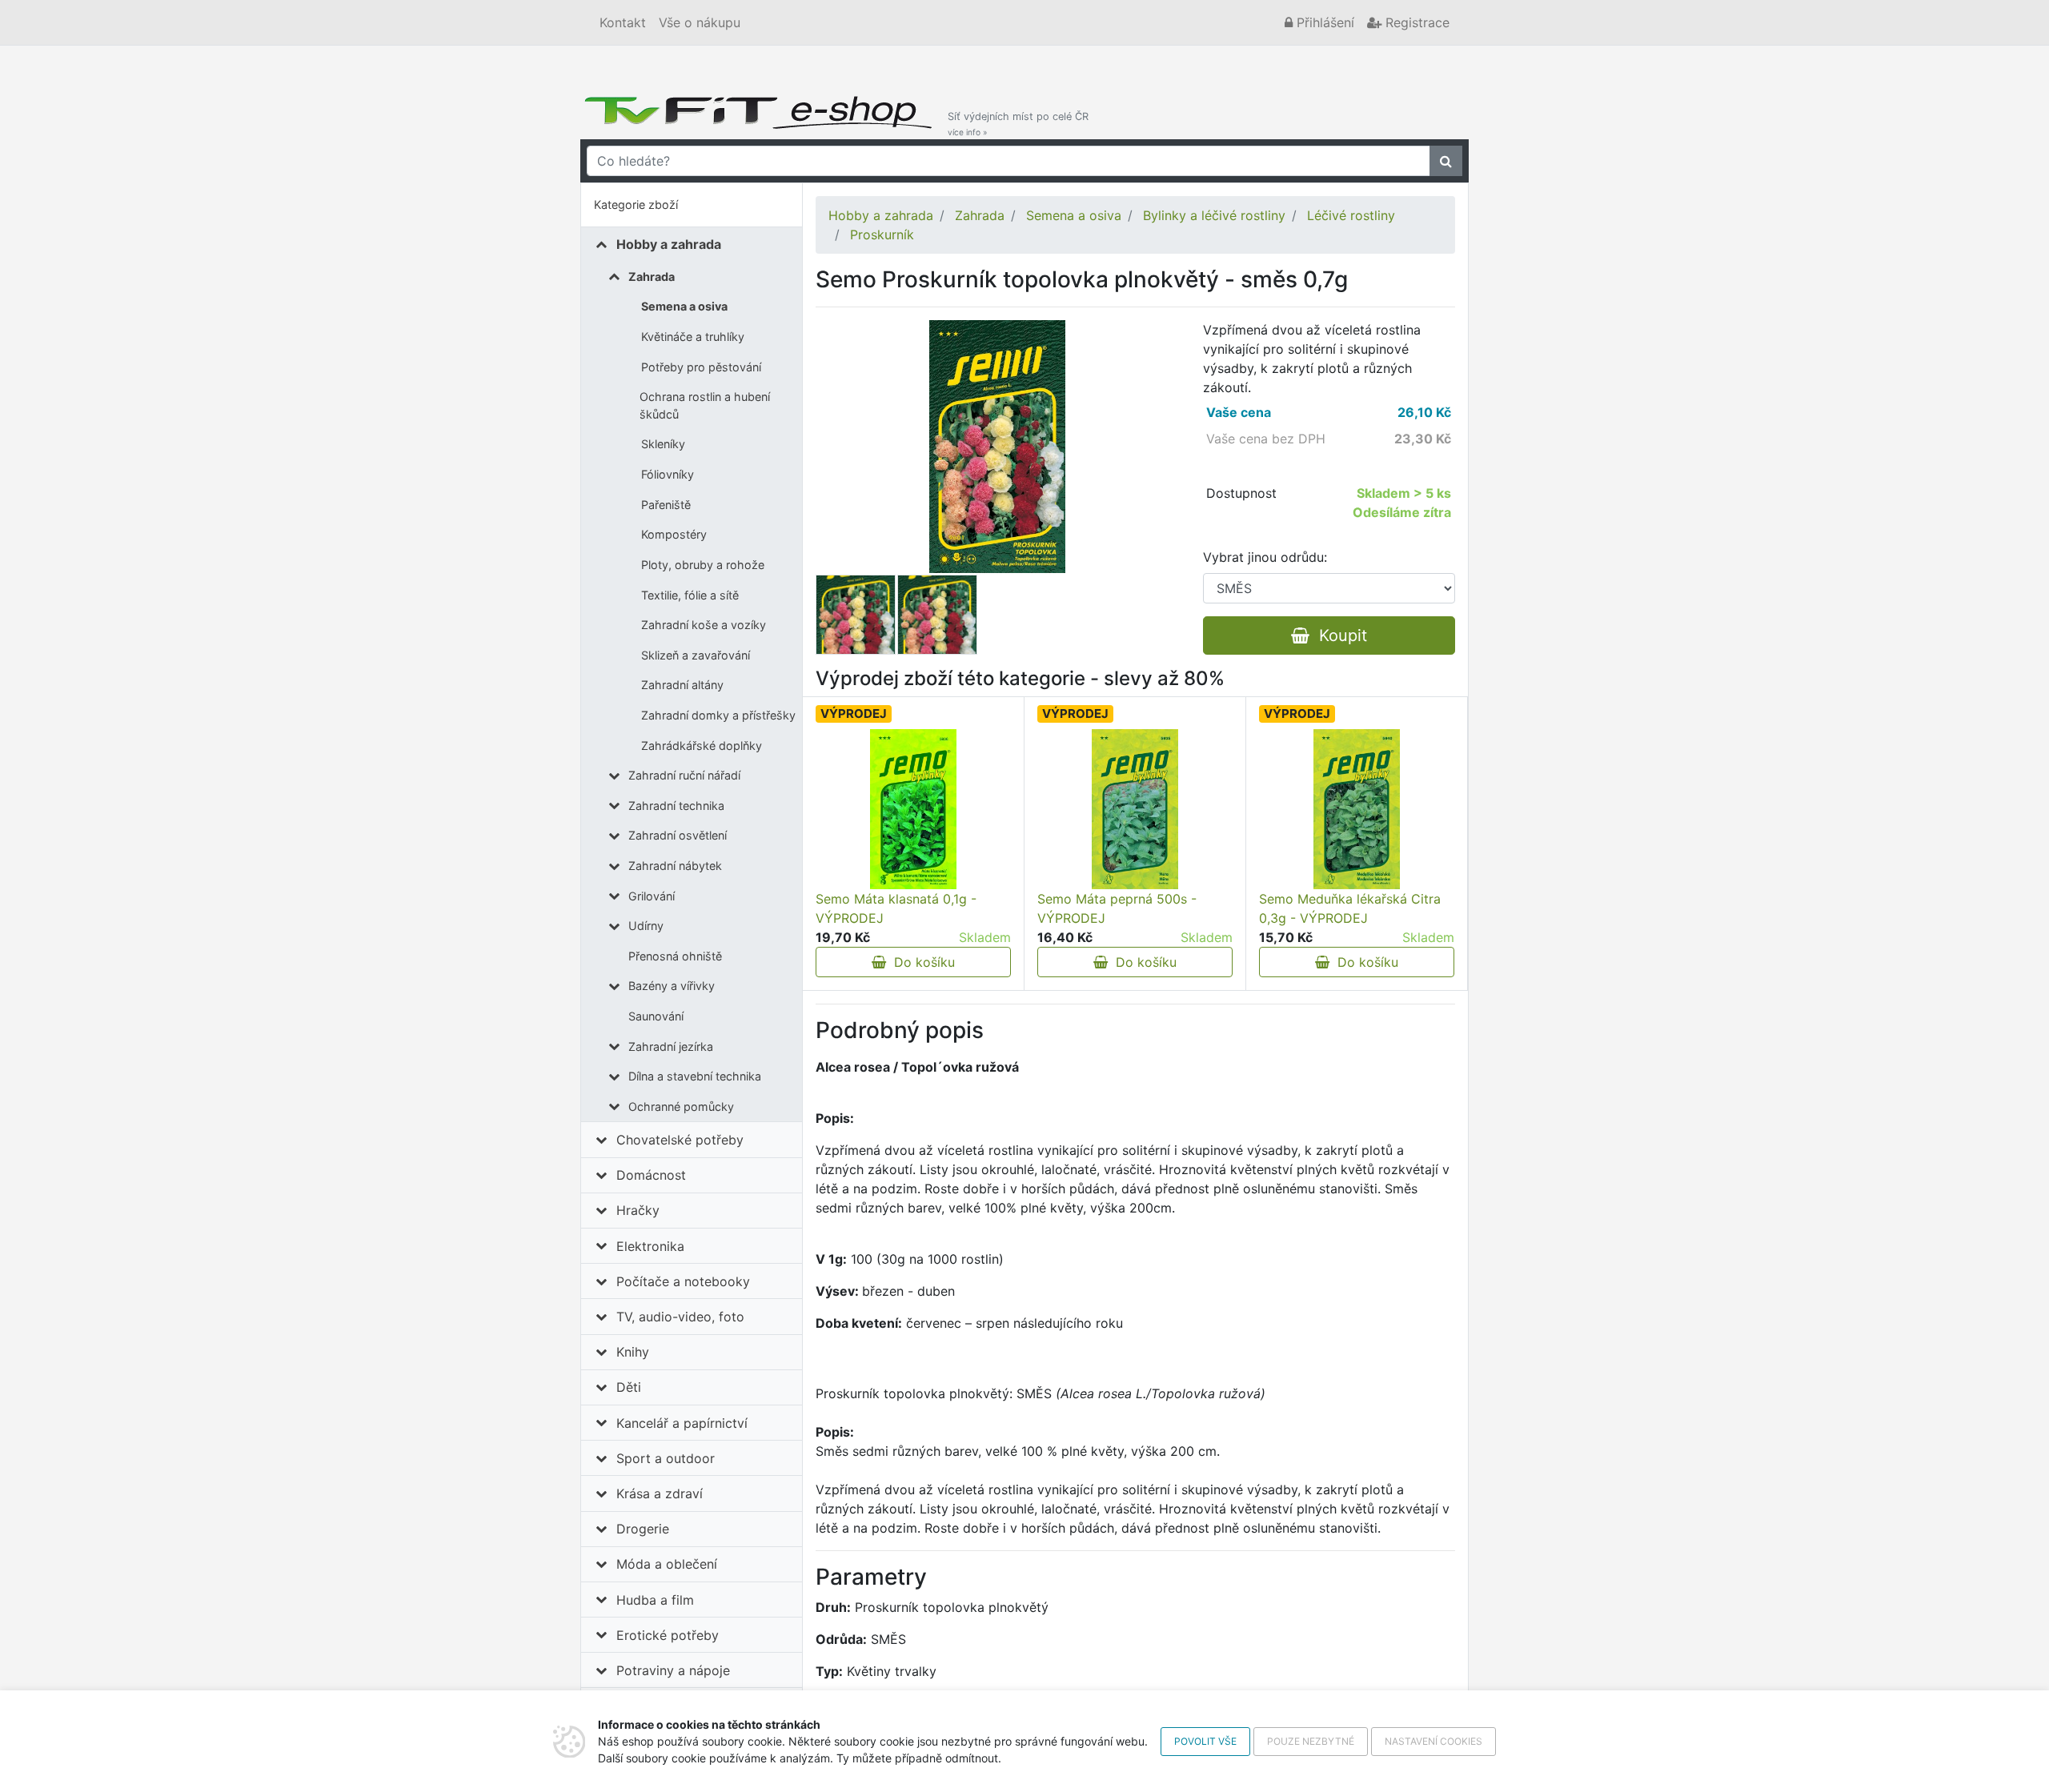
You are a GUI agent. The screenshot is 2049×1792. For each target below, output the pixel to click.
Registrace (1415, 22)
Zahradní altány (682, 685)
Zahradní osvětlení (678, 835)
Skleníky (663, 444)
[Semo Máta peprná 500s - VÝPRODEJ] (1135, 809)
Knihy (633, 1352)
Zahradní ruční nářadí (684, 775)
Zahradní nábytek (675, 866)
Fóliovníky (668, 474)
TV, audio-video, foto (680, 1317)
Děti (629, 1387)
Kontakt (623, 22)
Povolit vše (1205, 1741)
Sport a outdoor (666, 1458)
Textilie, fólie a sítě (690, 595)
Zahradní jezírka (671, 1046)
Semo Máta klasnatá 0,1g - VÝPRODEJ (896, 908)
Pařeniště (666, 505)
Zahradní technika (676, 806)
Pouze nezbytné (1311, 1741)
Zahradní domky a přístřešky (718, 715)
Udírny (646, 926)
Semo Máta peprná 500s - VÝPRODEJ (1117, 908)
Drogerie (643, 1529)
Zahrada (652, 277)
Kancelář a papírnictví (682, 1423)
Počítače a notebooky (683, 1281)
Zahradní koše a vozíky (704, 625)
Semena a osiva (684, 306)
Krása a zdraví (660, 1493)
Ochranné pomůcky (681, 1106)
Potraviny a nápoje (673, 1670)
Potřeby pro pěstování (701, 367)
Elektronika (650, 1246)
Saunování (656, 1016)
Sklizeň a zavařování (696, 655)
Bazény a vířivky (672, 986)
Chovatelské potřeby (680, 1140)
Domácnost (651, 1175)
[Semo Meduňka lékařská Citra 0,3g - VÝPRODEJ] (1357, 809)
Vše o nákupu (700, 22)
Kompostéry (674, 534)
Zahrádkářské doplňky (702, 746)
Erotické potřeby (668, 1635)
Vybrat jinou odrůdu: (1265, 557)
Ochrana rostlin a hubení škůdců (705, 405)
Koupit (1338, 635)
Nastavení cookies (1433, 1741)
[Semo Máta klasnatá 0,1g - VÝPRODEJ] (913, 809)
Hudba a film (655, 1600)
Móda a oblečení (667, 1564)
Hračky (638, 1210)
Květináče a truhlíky (693, 337)
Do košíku (920, 962)
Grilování (652, 896)
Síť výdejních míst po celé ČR (1018, 124)
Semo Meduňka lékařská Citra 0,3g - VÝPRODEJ (1350, 908)
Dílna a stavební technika (695, 1076)
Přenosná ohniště (675, 956)
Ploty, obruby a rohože (703, 565)
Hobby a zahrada (669, 244)
